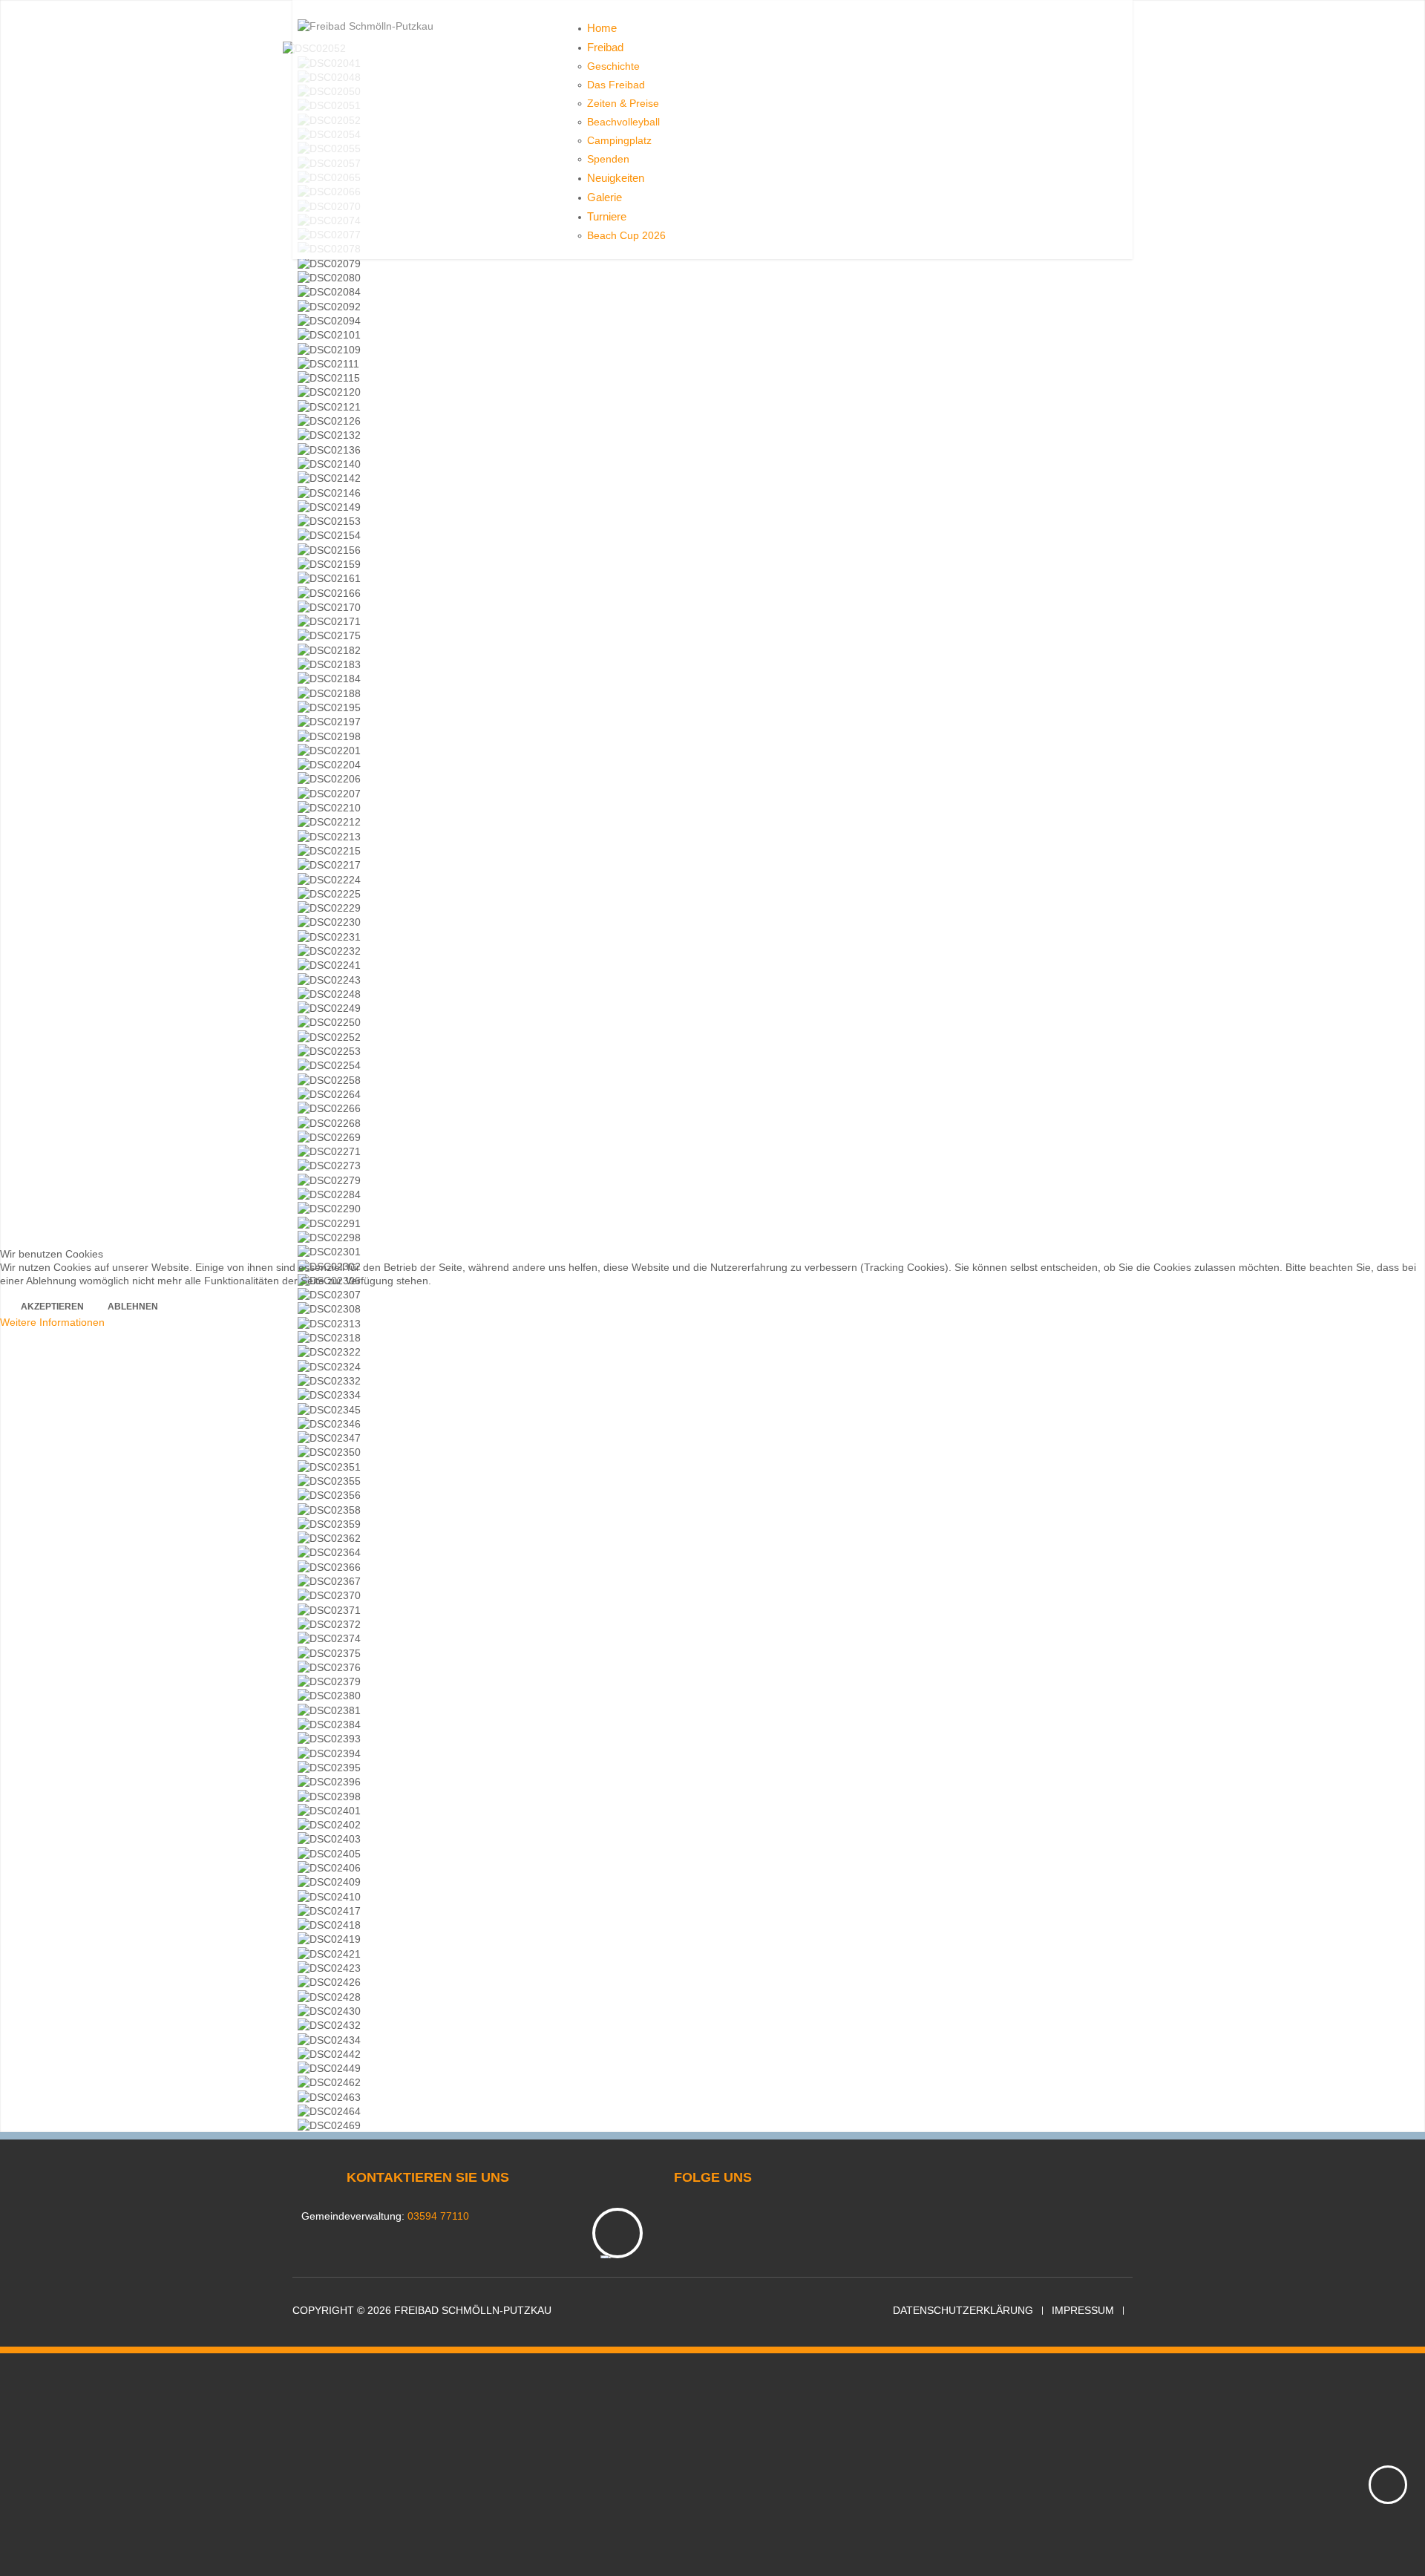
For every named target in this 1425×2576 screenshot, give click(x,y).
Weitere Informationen (52, 1322)
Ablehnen (133, 1307)
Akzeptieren (52, 1307)
